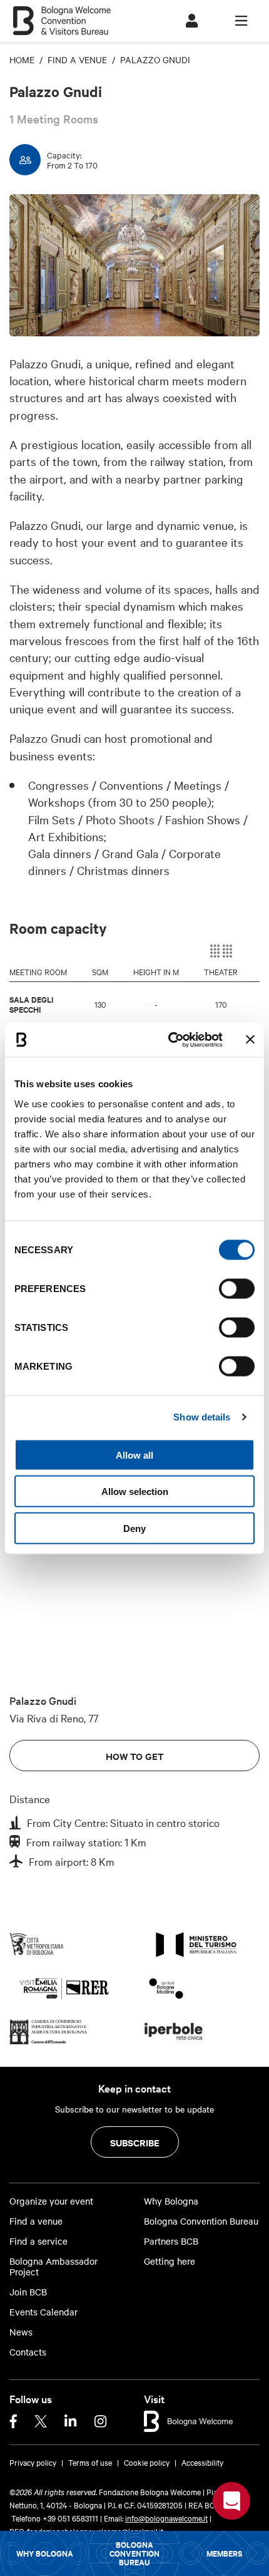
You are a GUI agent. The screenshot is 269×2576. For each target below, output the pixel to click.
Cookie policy (147, 2462)
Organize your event (51, 2201)
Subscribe (135, 2142)
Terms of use (90, 2462)
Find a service (38, 2241)
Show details (202, 1417)
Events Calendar (43, 2312)
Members (224, 2553)
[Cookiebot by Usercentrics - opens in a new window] (169, 1040)
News (21, 2332)
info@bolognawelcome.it (166, 2518)
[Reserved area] (192, 21)
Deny (134, 1528)
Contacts (28, 2352)
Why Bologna (45, 2553)
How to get (135, 1756)
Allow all (134, 1455)
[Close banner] (250, 1040)
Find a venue (36, 2221)
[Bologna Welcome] (189, 2419)
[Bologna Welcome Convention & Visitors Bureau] (62, 15)
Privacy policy (33, 2462)
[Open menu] (241, 21)
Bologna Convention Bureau (134, 2553)
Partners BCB (171, 2241)
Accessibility (202, 2462)
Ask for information (231, 2501)
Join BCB (28, 2292)
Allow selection (135, 1492)
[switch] (237, 1288)
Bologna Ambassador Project (53, 2267)
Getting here (170, 2261)
